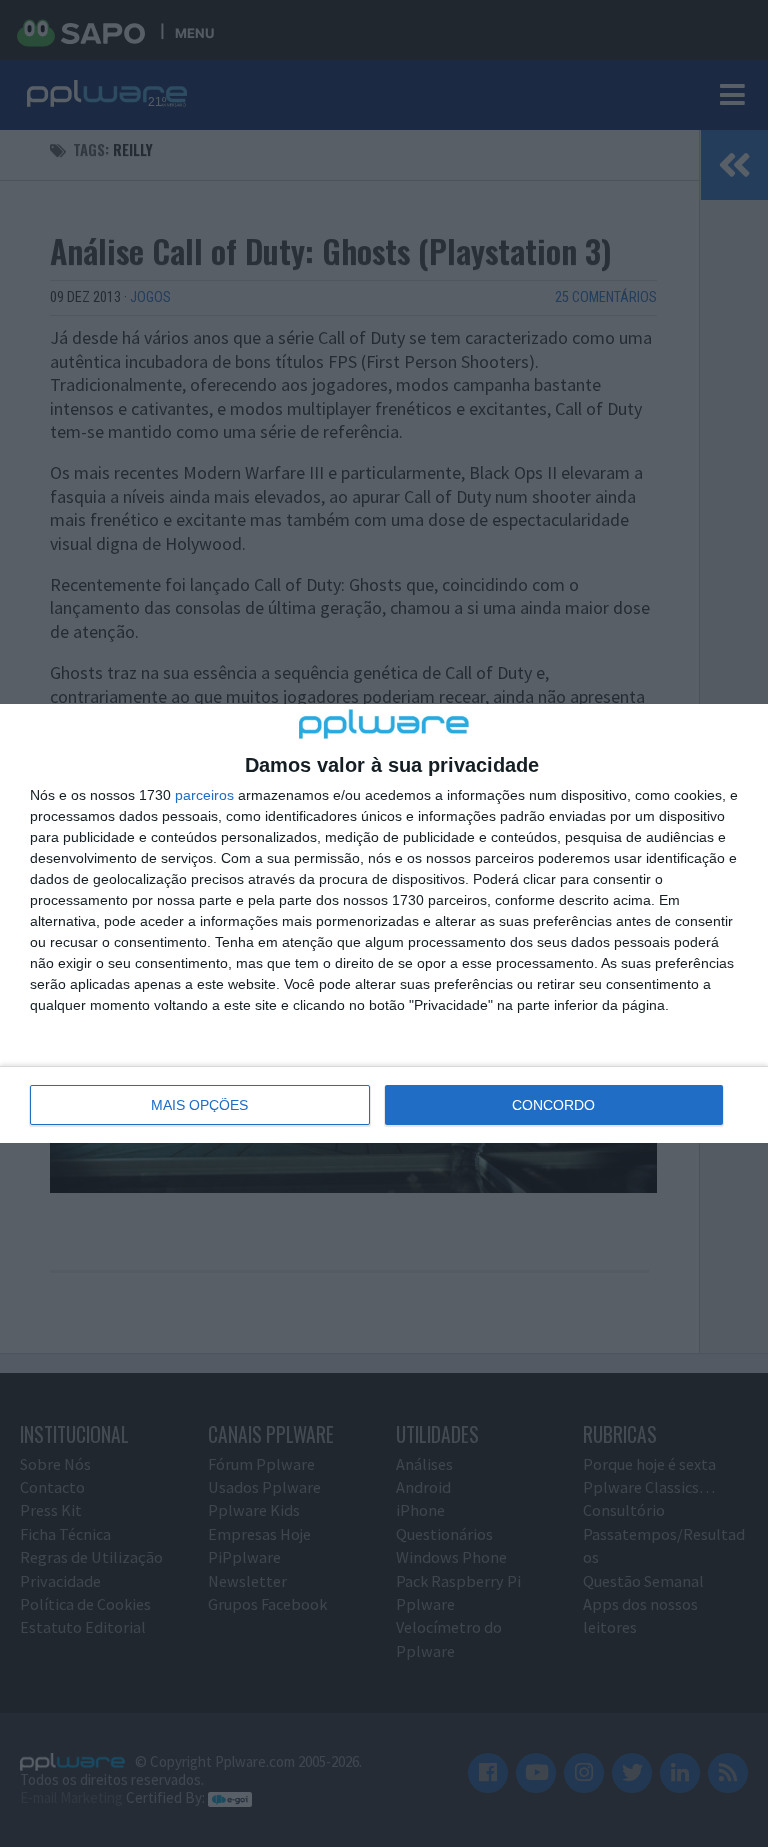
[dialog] (384, 923)
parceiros (204, 795)
